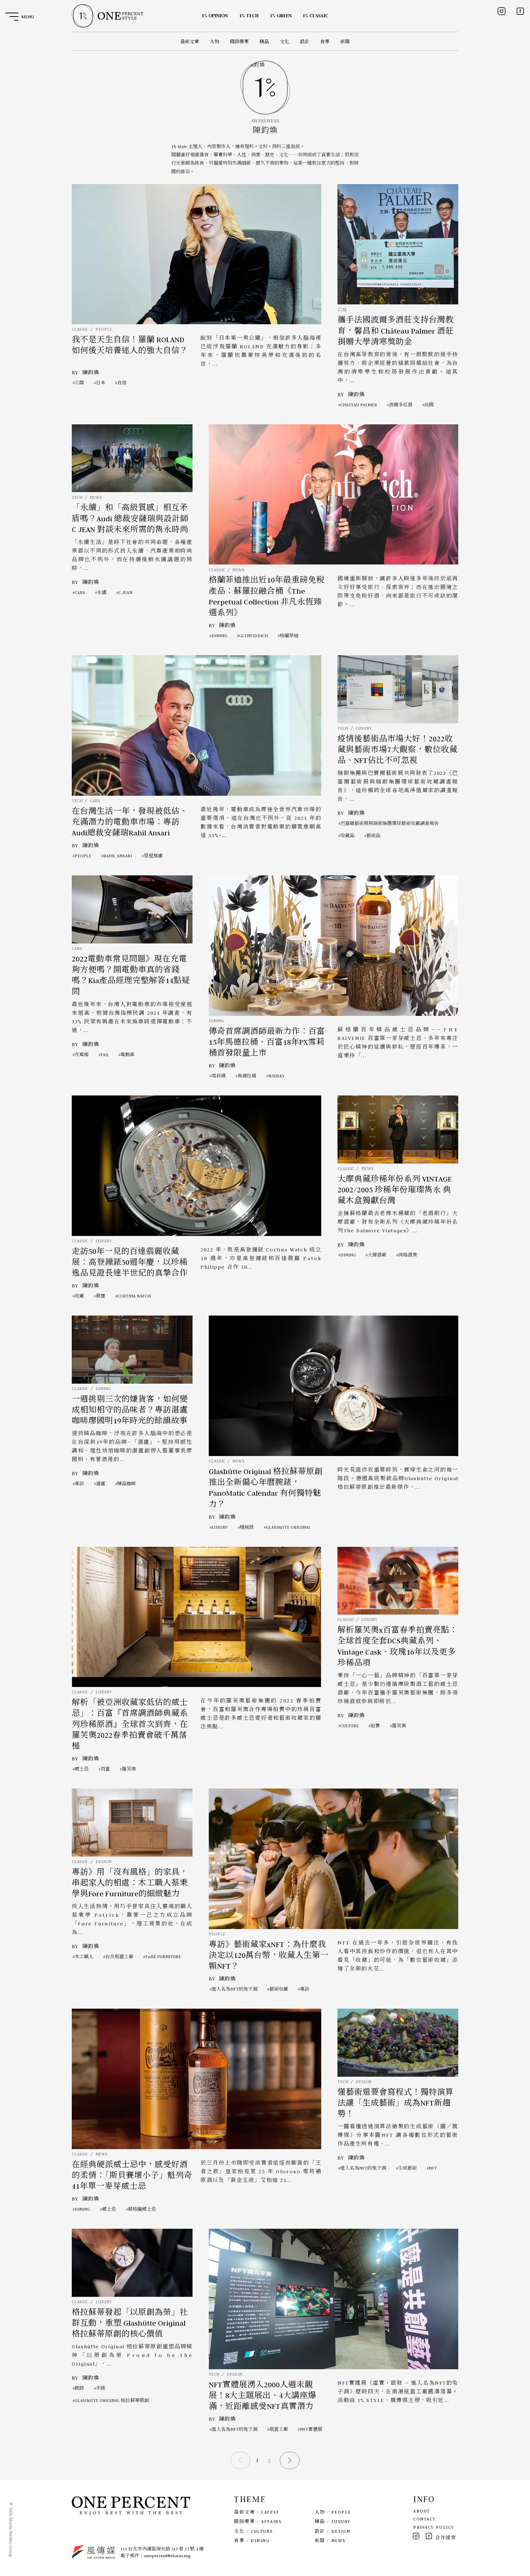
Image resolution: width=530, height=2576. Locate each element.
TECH (77, 497)
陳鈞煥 (91, 372)
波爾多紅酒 (401, 405)
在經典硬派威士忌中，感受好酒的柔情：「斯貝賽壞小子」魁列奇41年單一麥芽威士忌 (132, 2176)
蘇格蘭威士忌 (142, 2209)
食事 (325, 42)
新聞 (345, 42)
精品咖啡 (127, 1484)
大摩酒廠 (377, 1255)
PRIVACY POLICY (434, 2527)
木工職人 (84, 1957)
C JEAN (125, 592)
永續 (102, 592)
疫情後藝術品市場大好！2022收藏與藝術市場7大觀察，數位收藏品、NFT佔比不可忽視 (397, 750)
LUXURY (364, 728)
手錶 (101, 2388)
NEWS (96, 497)
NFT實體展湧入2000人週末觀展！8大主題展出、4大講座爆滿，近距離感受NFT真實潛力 (262, 2396)
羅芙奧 (129, 1769)
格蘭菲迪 (289, 636)
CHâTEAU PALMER (359, 405)
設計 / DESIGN (333, 2531)
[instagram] (502, 11)
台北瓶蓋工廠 (119, 1957)
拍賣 (375, 1726)
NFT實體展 (311, 2429)
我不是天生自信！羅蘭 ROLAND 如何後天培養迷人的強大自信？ (130, 345)
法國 (429, 405)
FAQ (105, 1055)
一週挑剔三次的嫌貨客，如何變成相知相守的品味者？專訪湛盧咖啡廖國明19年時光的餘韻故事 (130, 1410)
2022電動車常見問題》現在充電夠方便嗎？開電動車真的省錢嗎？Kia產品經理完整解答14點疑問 (131, 975)
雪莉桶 (219, 1076)
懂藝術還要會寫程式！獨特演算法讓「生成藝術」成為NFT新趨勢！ (396, 2103)
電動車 (127, 1055)
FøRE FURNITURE (163, 1957)
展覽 (101, 1296)
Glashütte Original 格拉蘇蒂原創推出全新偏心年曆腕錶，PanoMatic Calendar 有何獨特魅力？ (266, 1488)
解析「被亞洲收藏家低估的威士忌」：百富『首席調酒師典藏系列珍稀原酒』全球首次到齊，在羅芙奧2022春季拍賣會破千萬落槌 (130, 1724)
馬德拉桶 (247, 1076)
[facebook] (520, 11)
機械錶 (247, 1527)
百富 (105, 1769)
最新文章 (190, 42)
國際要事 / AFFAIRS (258, 2521)
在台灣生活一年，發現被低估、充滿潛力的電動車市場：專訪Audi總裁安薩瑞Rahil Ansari (130, 822)
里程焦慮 (153, 856)
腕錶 (79, 2388)
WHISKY (277, 1076)
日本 (101, 383)
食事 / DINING (252, 2541)
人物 (215, 42)
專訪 (79, 1484)
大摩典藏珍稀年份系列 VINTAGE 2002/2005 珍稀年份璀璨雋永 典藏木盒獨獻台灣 (395, 1190)
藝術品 (373, 836)
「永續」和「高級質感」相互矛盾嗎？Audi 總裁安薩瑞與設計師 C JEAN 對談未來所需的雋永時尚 (130, 519)
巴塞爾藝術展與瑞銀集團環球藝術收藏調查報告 (390, 823)
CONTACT (425, 2519)
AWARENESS (265, 121)
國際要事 (239, 42)
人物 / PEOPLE (333, 2512)
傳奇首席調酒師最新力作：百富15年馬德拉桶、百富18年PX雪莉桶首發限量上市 (267, 1042)
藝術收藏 (279, 1989)
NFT (433, 2168)
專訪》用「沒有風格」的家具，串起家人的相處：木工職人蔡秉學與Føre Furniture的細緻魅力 (130, 1883)
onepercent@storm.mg (167, 2556)
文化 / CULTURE (253, 2531)
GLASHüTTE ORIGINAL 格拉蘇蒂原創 (112, 2400)
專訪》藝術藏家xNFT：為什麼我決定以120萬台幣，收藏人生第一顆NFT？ (269, 1956)
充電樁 (82, 1055)
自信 (122, 383)
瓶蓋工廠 (279, 2429)
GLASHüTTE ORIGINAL (288, 1527)
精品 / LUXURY (333, 2521)
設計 (305, 42)
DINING (219, 636)
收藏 (79, 1296)
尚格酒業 (408, 1255)
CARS (80, 592)
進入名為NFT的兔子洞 (235, 1989)
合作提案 (446, 2538)
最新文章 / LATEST (257, 2512)
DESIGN (103, 1861)
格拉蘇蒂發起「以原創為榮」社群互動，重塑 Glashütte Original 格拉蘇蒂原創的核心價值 (130, 2323)
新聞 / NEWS (330, 2541)
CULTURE (350, 1726)
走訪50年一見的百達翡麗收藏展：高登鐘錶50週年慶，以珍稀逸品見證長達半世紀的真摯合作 (130, 1262)
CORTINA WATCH (134, 1296)
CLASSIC (80, 329)
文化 (284, 42)
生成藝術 (407, 2168)
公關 (79, 383)
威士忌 (82, 1769)
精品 (264, 42)
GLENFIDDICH (253, 636)
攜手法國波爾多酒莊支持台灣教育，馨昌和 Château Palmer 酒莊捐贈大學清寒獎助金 (396, 331)
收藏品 (347, 836)
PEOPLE (104, 329)
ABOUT (422, 2511)
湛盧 (101, 1484)
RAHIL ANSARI (118, 856)
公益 (342, 310)
